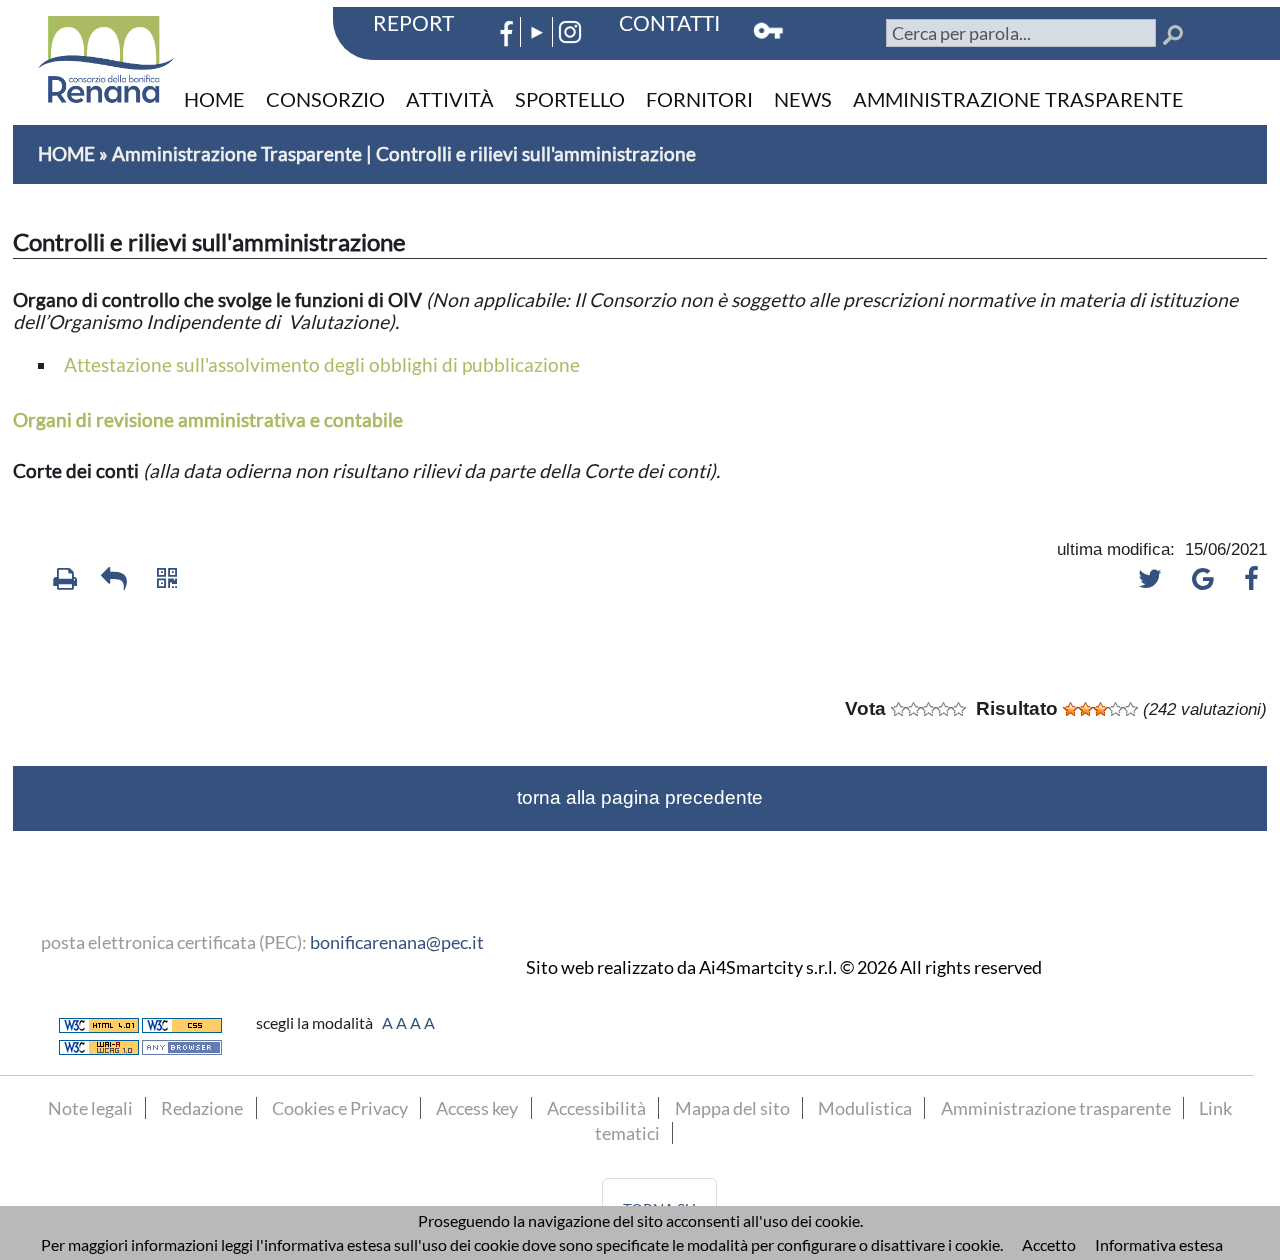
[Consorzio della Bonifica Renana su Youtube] (536, 21)
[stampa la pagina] (61, 588)
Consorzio (325, 99)
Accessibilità (596, 1108)
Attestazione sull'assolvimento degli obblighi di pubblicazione (322, 364)
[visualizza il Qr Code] (160, 588)
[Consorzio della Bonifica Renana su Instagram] (570, 21)
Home (214, 99)
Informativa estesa (1159, 1244)
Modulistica (865, 1108)
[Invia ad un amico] (110, 588)
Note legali (90, 1108)
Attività (450, 99)
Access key (477, 1108)
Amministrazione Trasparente (237, 153)
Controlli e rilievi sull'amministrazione (536, 153)
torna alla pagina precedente (640, 797)
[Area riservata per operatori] (770, 21)
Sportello (570, 99)
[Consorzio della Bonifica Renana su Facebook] (502, 21)
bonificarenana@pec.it (397, 942)
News (803, 99)
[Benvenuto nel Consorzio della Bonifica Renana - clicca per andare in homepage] (106, 51)
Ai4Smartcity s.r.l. (768, 967)
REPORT (413, 22)
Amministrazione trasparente (1018, 99)
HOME (66, 153)
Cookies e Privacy (340, 1108)
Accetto (1049, 1244)
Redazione (202, 1108)
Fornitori (699, 99)
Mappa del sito (732, 1108)
